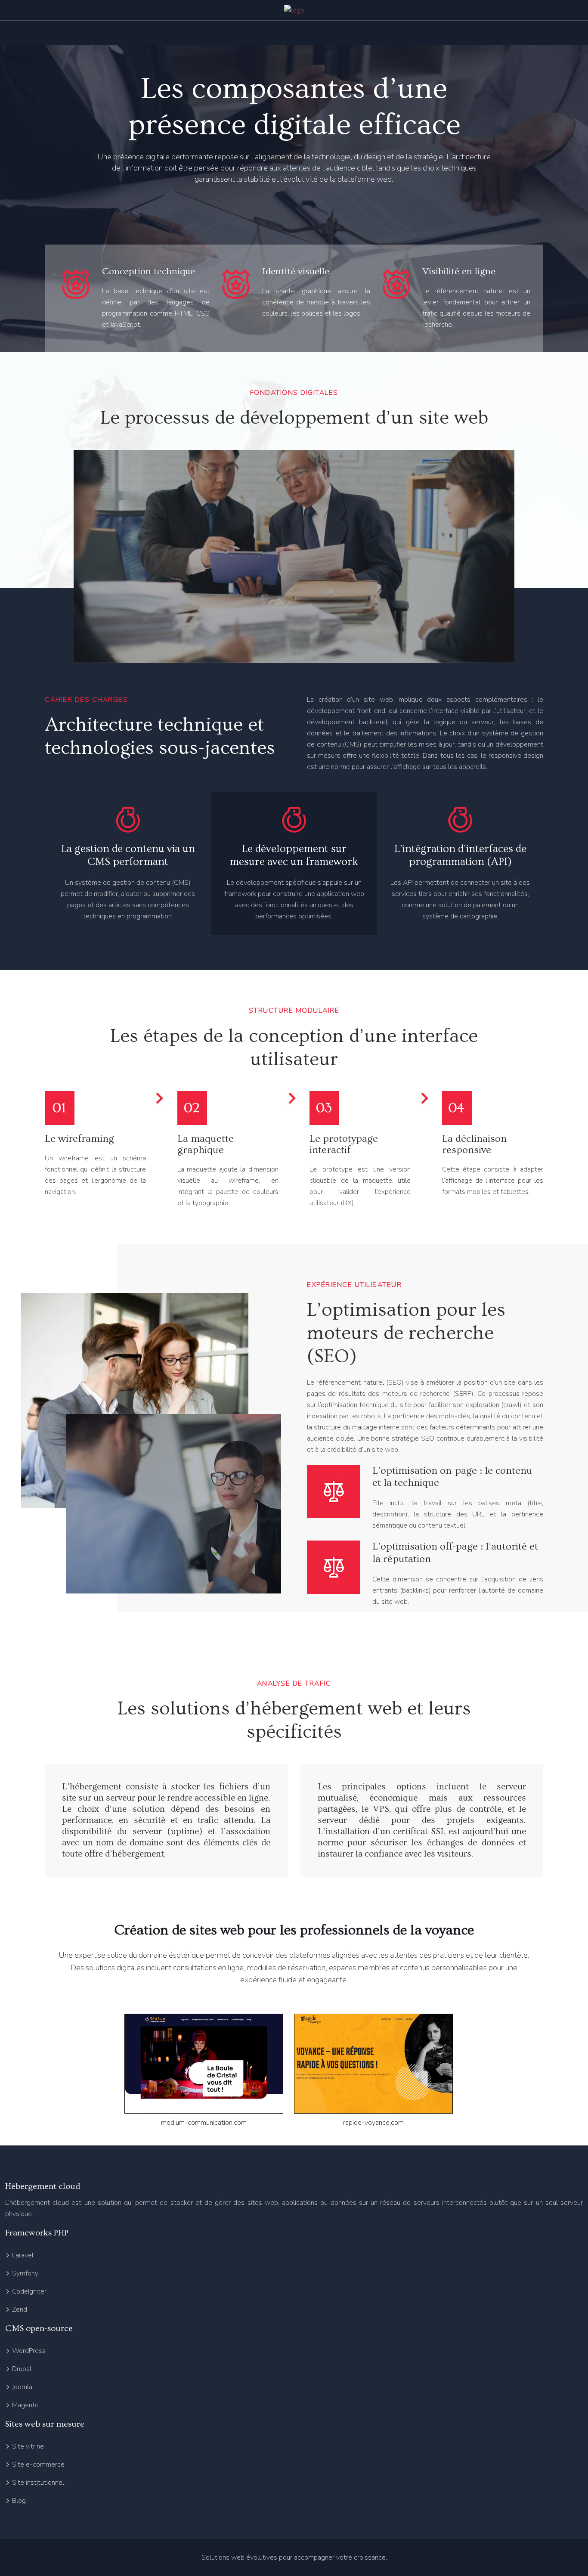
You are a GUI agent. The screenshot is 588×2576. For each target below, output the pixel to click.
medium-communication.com (204, 2123)
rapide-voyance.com (373, 2123)
